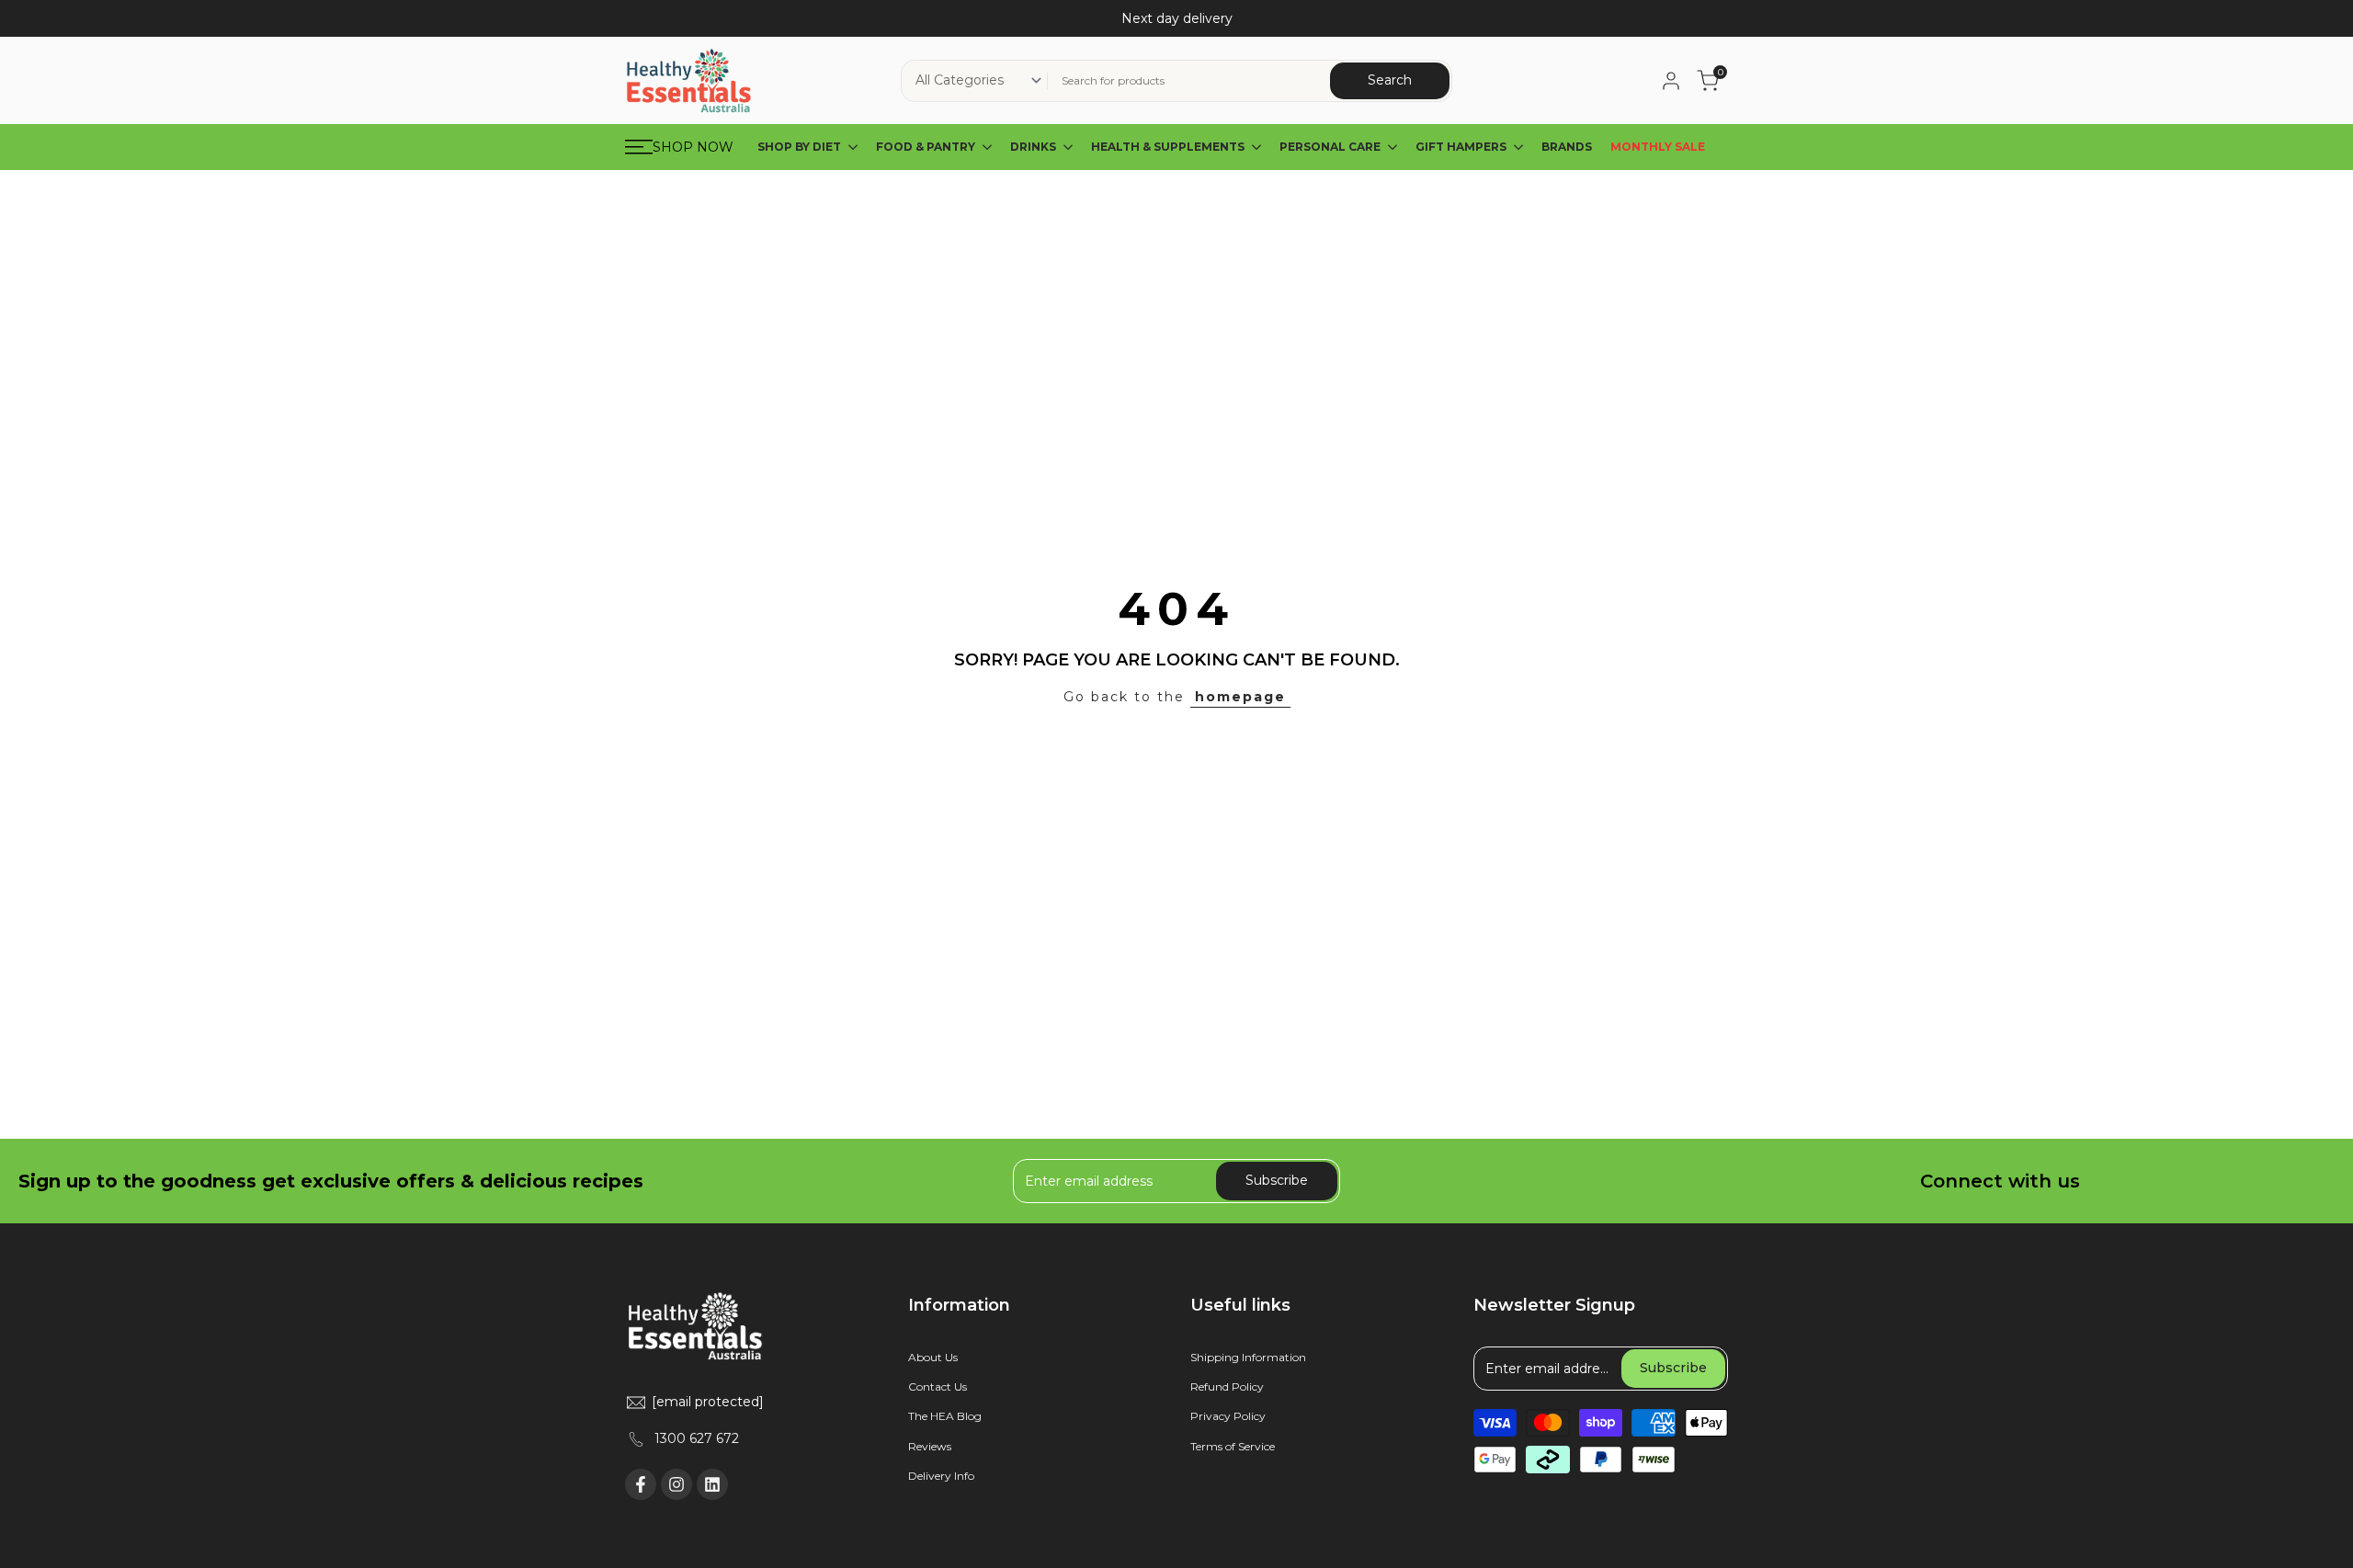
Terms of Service (1233, 1446)
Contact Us (938, 1386)
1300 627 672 (697, 1438)
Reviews (930, 1446)
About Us (933, 1357)
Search (1390, 80)
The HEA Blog (945, 1416)
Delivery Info (941, 1476)
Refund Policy (1227, 1386)
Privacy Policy (1228, 1416)
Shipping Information (1248, 1357)
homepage (1240, 697)
